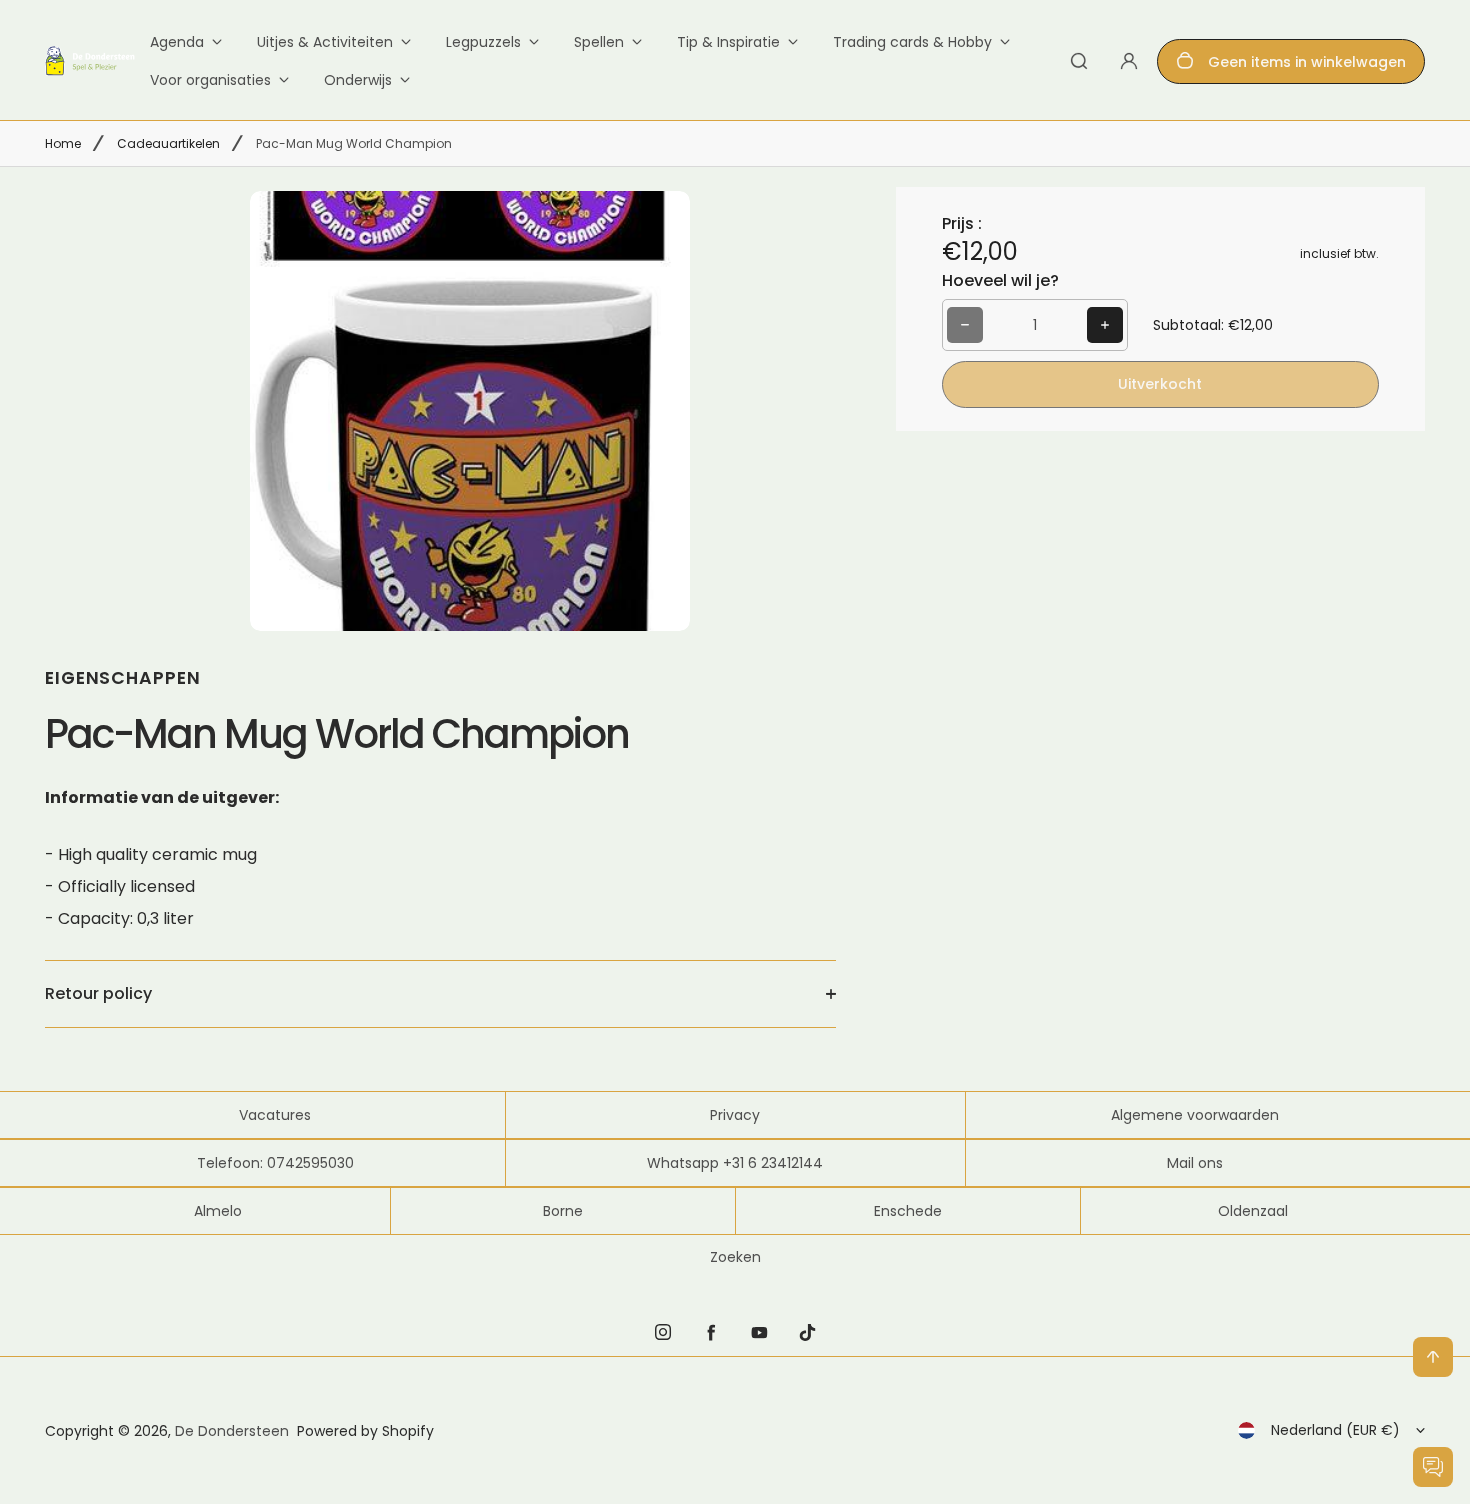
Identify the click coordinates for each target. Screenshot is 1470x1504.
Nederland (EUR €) (1335, 1430)
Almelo (218, 1211)
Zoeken (735, 1257)
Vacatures (275, 1115)
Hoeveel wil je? (1000, 280)
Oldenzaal (1253, 1211)
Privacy (735, 1115)
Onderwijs (358, 80)
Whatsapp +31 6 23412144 (735, 1163)
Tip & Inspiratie (728, 42)
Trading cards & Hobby (912, 42)
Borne (563, 1211)
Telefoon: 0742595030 (275, 1163)
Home (63, 143)
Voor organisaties (210, 80)
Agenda (177, 42)
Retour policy (98, 993)
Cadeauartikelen (168, 143)
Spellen (599, 42)
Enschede (908, 1211)
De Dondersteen (232, 1431)
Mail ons (1195, 1163)
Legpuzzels (483, 42)
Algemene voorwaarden (1195, 1115)
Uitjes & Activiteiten (325, 42)
